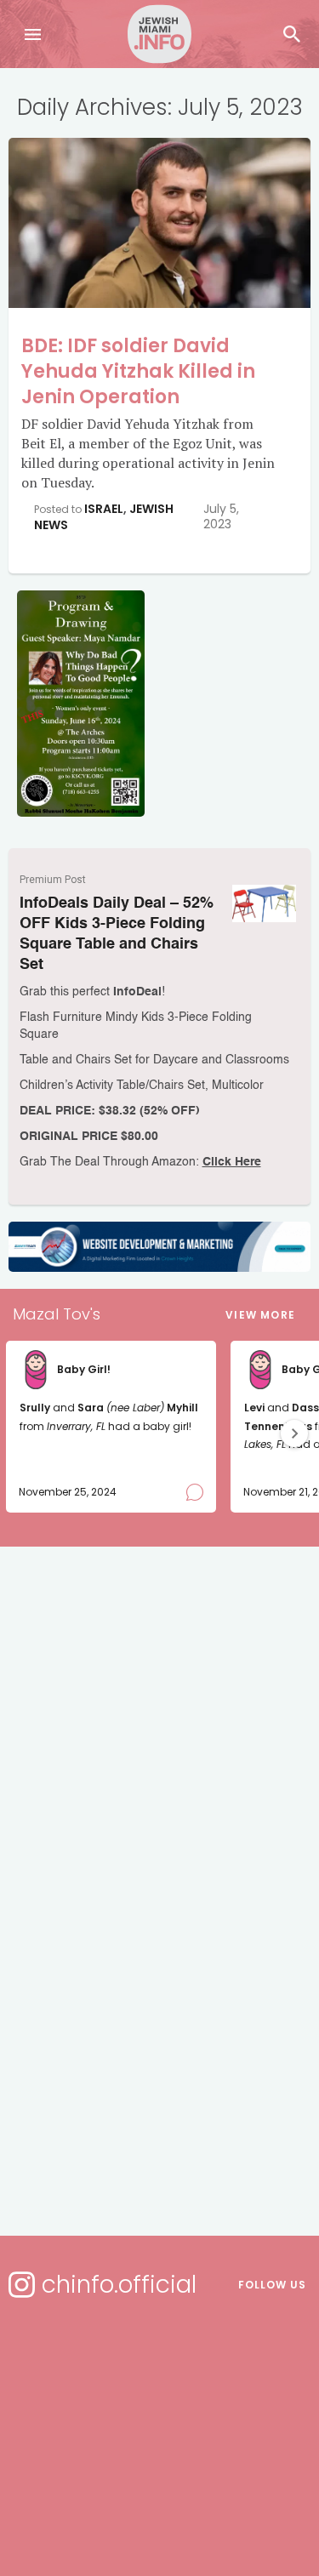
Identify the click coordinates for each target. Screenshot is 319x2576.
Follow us (272, 2285)
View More (260, 1315)
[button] (294, 1433)
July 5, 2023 (221, 516)
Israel (104, 509)
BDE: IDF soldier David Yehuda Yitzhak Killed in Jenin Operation (138, 371)
